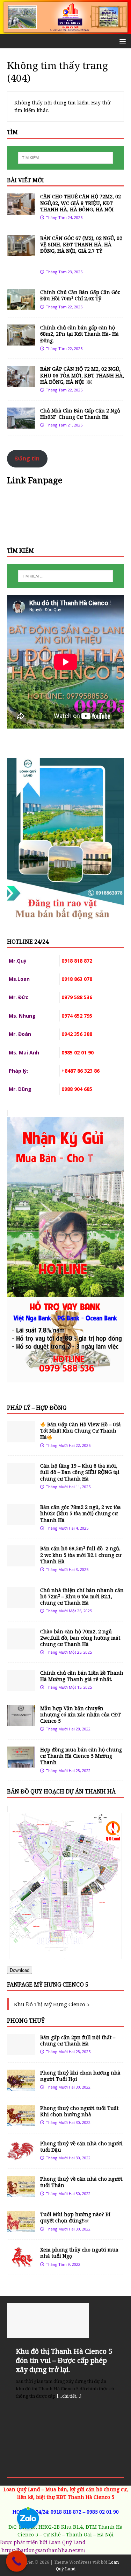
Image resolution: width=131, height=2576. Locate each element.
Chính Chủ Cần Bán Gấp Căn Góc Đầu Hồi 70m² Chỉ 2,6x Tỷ (80, 295)
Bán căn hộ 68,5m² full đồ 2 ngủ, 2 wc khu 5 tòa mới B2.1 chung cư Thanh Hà (81, 1555)
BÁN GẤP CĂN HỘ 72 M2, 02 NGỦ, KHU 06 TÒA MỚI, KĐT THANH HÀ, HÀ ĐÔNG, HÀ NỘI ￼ (82, 375)
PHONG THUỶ (26, 2021)
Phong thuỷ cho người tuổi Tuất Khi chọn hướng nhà (79, 2111)
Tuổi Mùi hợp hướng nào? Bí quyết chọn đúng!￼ (75, 2217)
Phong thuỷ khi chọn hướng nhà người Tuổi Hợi (80, 2076)
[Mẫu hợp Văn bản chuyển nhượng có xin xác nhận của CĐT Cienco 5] (21, 1722)
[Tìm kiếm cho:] (66, 158)
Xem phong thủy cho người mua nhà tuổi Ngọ (79, 2253)
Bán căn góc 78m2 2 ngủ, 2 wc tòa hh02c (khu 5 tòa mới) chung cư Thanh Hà (81, 1513)
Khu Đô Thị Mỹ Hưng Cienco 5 (52, 2004)
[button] (121, 41)
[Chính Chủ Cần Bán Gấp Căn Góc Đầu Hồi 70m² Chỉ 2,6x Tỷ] (21, 306)
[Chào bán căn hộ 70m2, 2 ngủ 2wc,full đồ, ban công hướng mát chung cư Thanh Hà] (21, 1645)
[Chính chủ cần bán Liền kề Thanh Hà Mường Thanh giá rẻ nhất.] (21, 1687)
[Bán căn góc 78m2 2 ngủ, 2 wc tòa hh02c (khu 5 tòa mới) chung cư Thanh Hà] (21, 1521)
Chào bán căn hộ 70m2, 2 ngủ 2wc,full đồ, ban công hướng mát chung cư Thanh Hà (80, 1638)
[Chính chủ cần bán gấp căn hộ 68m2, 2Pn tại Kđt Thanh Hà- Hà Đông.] (21, 341)
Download (20, 1970)
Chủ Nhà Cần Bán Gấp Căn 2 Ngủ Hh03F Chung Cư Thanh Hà (80, 414)
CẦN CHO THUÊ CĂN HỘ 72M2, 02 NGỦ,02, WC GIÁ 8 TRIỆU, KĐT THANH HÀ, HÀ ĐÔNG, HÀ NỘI (81, 203)
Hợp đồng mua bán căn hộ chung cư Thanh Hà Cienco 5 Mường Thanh (81, 1756)
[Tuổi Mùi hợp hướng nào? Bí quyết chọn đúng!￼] (21, 2228)
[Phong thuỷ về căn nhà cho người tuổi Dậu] (21, 2157)
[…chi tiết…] (69, 2396)
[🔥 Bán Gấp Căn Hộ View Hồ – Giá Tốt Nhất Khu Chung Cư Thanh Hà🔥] (21, 1438)
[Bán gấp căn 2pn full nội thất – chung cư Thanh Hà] (21, 2051)
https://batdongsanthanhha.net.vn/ (43, 2550)
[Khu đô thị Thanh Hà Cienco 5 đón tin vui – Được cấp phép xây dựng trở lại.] (65, 2321)
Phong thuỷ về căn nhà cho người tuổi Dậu (81, 2147)
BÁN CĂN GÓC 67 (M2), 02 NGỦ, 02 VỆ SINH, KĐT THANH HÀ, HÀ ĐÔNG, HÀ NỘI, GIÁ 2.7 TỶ (82, 251)
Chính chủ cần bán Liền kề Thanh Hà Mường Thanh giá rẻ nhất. (82, 1676)
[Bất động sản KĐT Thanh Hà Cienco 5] (65, 30)
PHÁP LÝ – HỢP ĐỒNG (37, 1408)
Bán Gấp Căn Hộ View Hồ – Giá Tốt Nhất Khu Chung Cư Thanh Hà (81, 1431)
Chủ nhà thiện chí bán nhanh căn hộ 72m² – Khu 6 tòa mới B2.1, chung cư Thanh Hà (82, 1596)
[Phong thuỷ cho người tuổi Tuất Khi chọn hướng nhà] (21, 2122)
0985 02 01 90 (103, 2512)
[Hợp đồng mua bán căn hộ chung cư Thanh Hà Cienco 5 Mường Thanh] (21, 1764)
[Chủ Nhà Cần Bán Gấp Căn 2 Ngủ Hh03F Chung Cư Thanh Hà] (21, 424)
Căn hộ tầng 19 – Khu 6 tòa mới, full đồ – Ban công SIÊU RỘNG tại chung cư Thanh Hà (80, 1472)
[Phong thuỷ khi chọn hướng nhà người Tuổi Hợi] (21, 2087)
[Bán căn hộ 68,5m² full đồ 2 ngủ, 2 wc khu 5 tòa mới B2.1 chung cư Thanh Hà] (21, 1562)
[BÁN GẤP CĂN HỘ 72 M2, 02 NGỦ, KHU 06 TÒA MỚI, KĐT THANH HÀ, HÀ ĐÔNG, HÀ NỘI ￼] (21, 383)
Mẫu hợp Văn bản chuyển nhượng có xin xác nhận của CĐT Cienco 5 (81, 1714)
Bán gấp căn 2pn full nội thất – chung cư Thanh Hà (78, 2040)
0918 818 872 (66, 2512)
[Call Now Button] (17, 2561)
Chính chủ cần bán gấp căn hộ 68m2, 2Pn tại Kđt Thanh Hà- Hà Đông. (79, 334)
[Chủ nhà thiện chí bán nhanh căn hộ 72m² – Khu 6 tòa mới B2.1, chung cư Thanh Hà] (21, 1604)
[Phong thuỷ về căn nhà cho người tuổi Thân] (21, 2193)
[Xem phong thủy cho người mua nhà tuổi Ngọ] (21, 2264)
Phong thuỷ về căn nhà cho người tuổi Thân (81, 2182)
